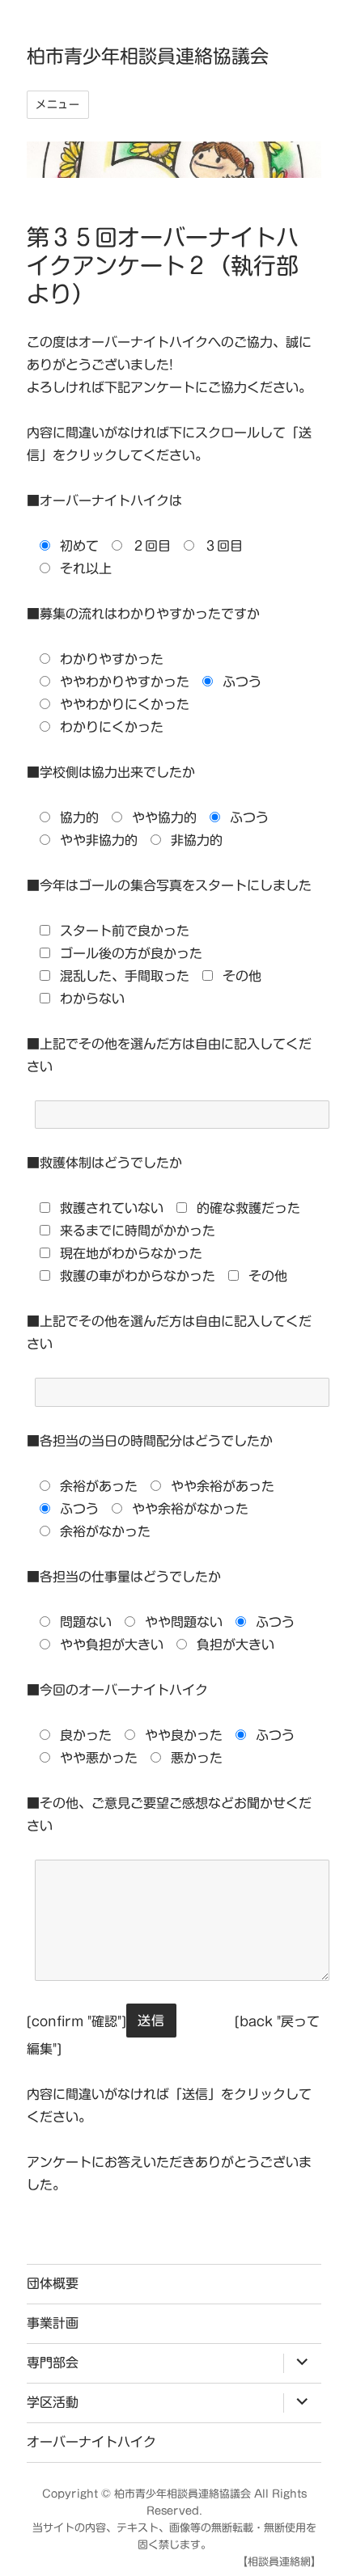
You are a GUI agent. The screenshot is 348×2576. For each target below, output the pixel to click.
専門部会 (53, 2363)
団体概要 (53, 2283)
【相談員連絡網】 (279, 2562)
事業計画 (53, 2323)
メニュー (57, 105)
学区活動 (53, 2402)
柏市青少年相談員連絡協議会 (148, 56)
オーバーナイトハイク (91, 2442)
